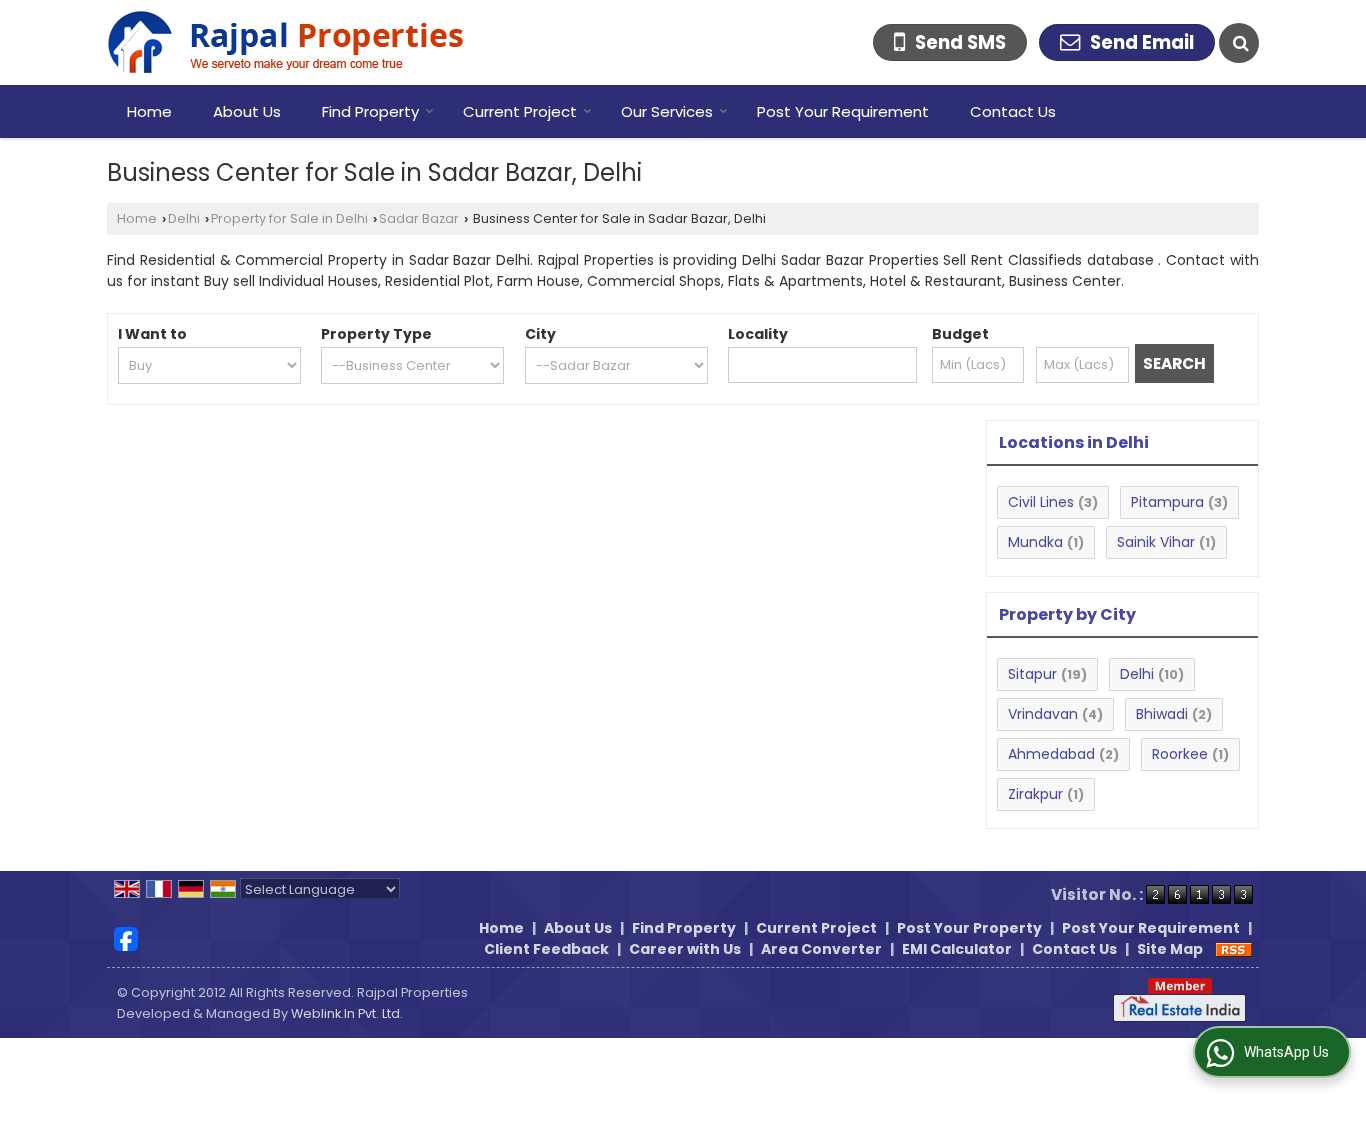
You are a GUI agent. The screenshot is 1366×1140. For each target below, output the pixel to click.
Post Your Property (969, 928)
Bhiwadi (1162, 714)
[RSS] (1234, 949)
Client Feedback (546, 949)
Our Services (667, 111)
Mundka (1035, 542)
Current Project (520, 111)
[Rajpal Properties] (285, 42)
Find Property (370, 111)
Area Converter (821, 949)
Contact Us (1013, 111)
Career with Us (685, 949)
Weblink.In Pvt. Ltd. (347, 1013)
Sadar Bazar (419, 218)
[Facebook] (126, 938)
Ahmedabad (1051, 754)
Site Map (1170, 949)
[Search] (1239, 43)
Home (149, 111)
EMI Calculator (957, 949)
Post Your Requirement (843, 111)
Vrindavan (1043, 714)
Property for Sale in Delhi (289, 218)
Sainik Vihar (1156, 542)
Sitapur (1032, 674)
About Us (247, 111)
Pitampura (1167, 502)
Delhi (184, 218)
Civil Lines (1041, 502)
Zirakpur (1035, 794)
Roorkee (1180, 754)
